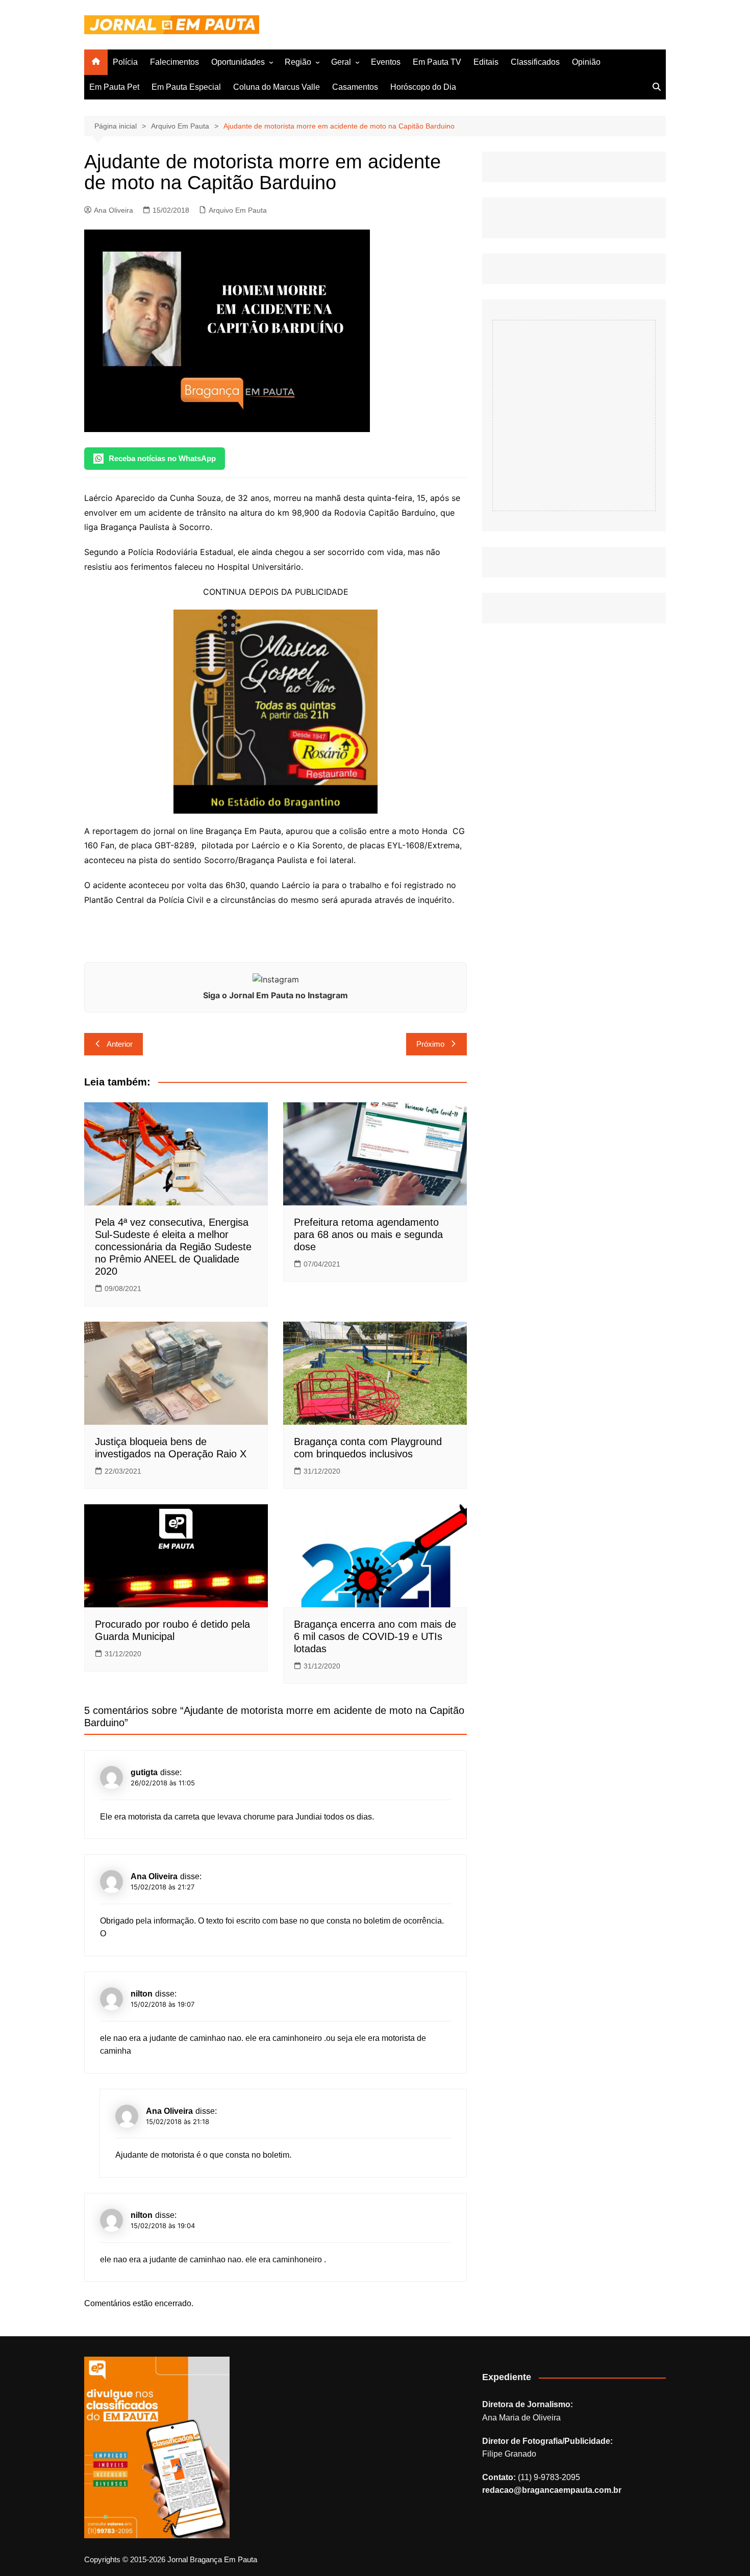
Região (298, 62)
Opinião (586, 62)
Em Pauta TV (437, 62)
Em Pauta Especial (186, 87)
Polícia (125, 62)
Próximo (430, 1044)
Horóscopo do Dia (423, 87)
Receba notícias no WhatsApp (162, 458)
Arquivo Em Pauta (238, 210)
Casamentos (355, 87)
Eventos (386, 62)
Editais (486, 62)
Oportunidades (238, 62)
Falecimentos (174, 62)
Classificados (535, 62)
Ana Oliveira (114, 210)
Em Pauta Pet (114, 87)
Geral (341, 62)
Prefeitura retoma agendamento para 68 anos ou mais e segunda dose (368, 1234)
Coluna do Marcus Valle (277, 87)
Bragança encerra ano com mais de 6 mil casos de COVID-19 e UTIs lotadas (375, 1636)
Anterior (120, 1044)
